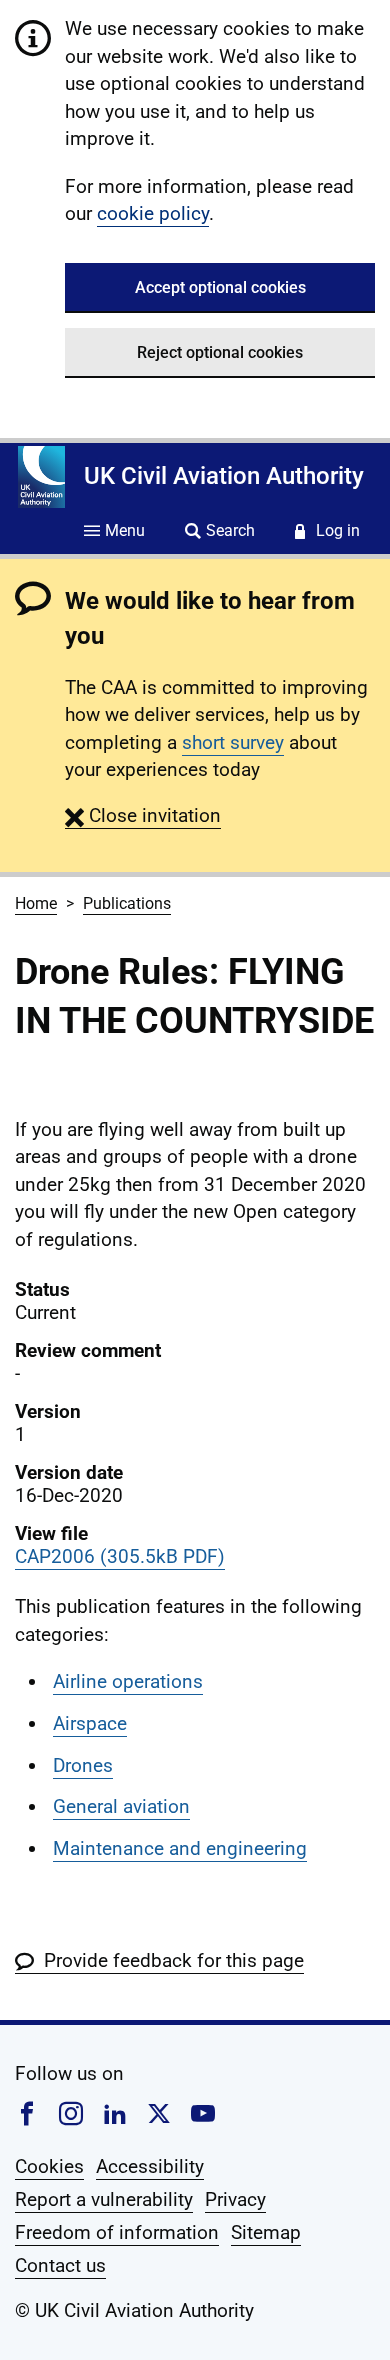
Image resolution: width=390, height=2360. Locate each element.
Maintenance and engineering (180, 1848)
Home (36, 903)
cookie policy (153, 213)
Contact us (60, 2265)
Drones (83, 1765)
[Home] (41, 477)
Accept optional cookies (220, 287)
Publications (127, 903)
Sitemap (266, 2232)
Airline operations (128, 1681)
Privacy (235, 2199)
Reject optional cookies (220, 352)
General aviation (121, 1806)
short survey (233, 742)
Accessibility (150, 2166)
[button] (143, 815)
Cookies (49, 2166)
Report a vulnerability (104, 2199)
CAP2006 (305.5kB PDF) (120, 1556)
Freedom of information (117, 2232)
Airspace (90, 1723)
